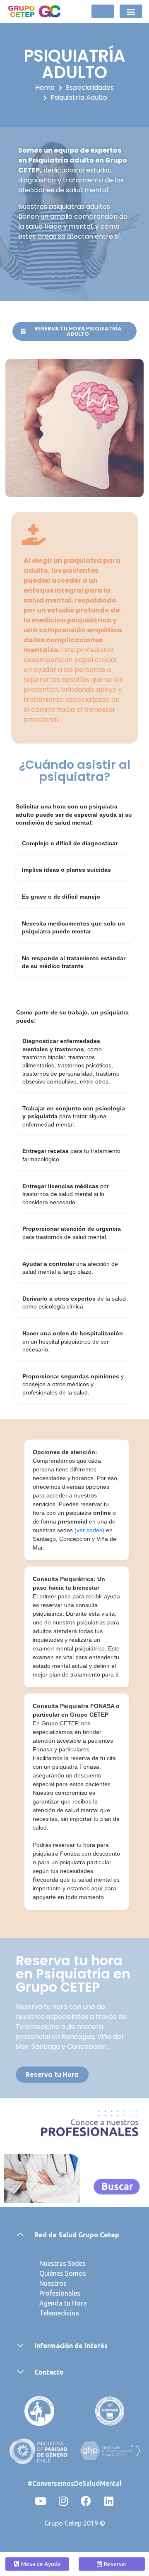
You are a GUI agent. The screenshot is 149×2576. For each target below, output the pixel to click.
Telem (48, 2313)
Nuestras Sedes (62, 2263)
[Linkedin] (109, 2501)
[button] (131, 11)
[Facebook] (86, 2501)
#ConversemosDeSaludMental (75, 2483)
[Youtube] (41, 2501)
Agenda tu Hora (63, 2303)
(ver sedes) (90, 1530)
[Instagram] (63, 2501)
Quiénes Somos (63, 2273)
